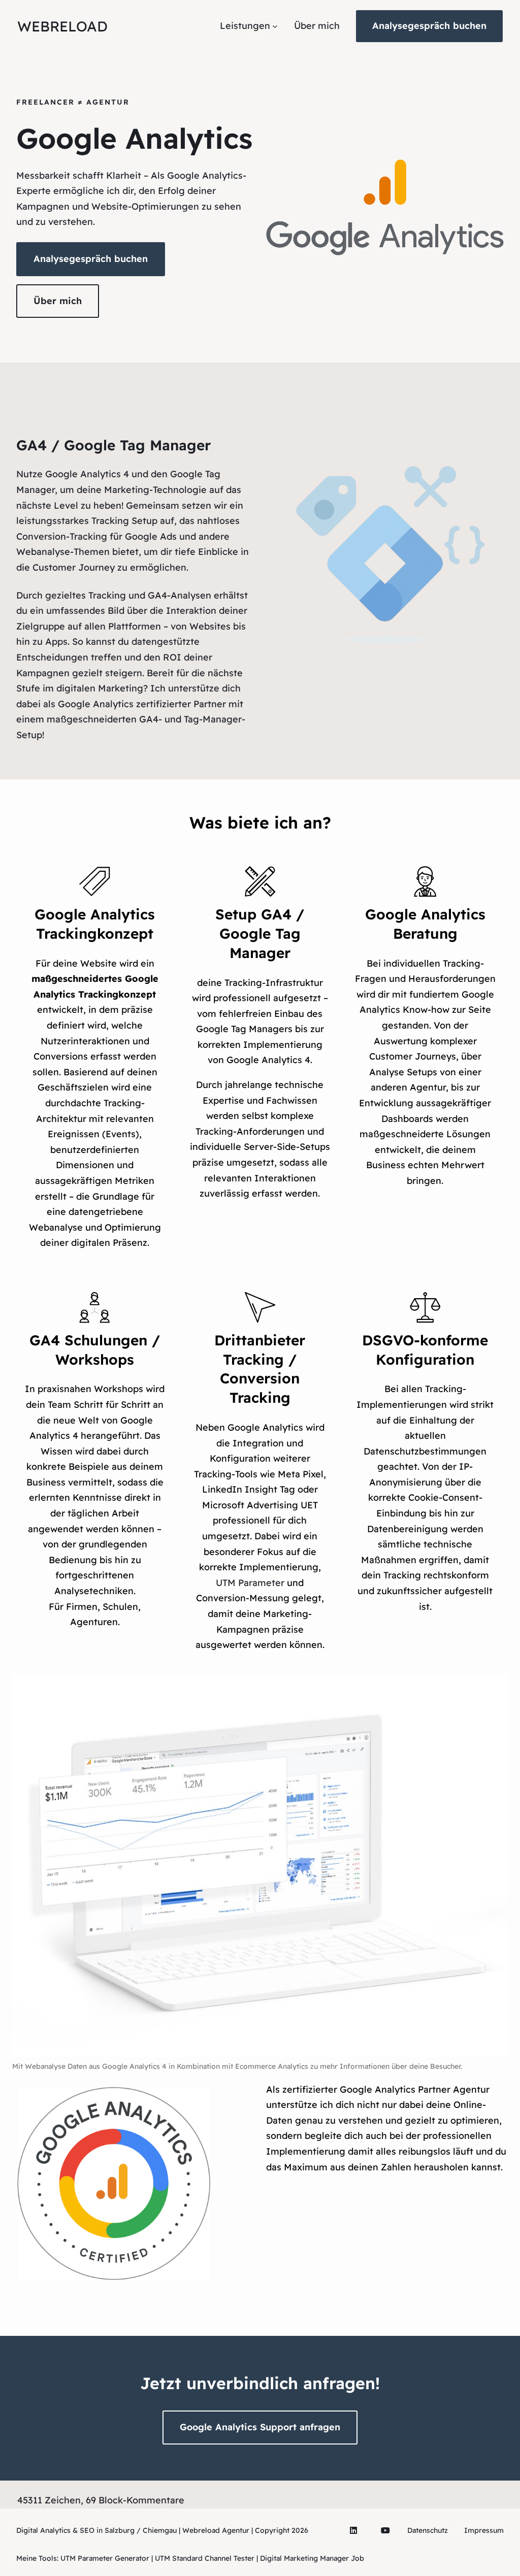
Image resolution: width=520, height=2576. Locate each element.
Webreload (62, 26)
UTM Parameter (250, 1583)
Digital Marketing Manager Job (312, 2558)
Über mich (58, 301)
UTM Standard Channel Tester (205, 2558)
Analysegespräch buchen (429, 26)
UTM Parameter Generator (105, 2558)
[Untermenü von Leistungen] (275, 26)
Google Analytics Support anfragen (260, 2427)
